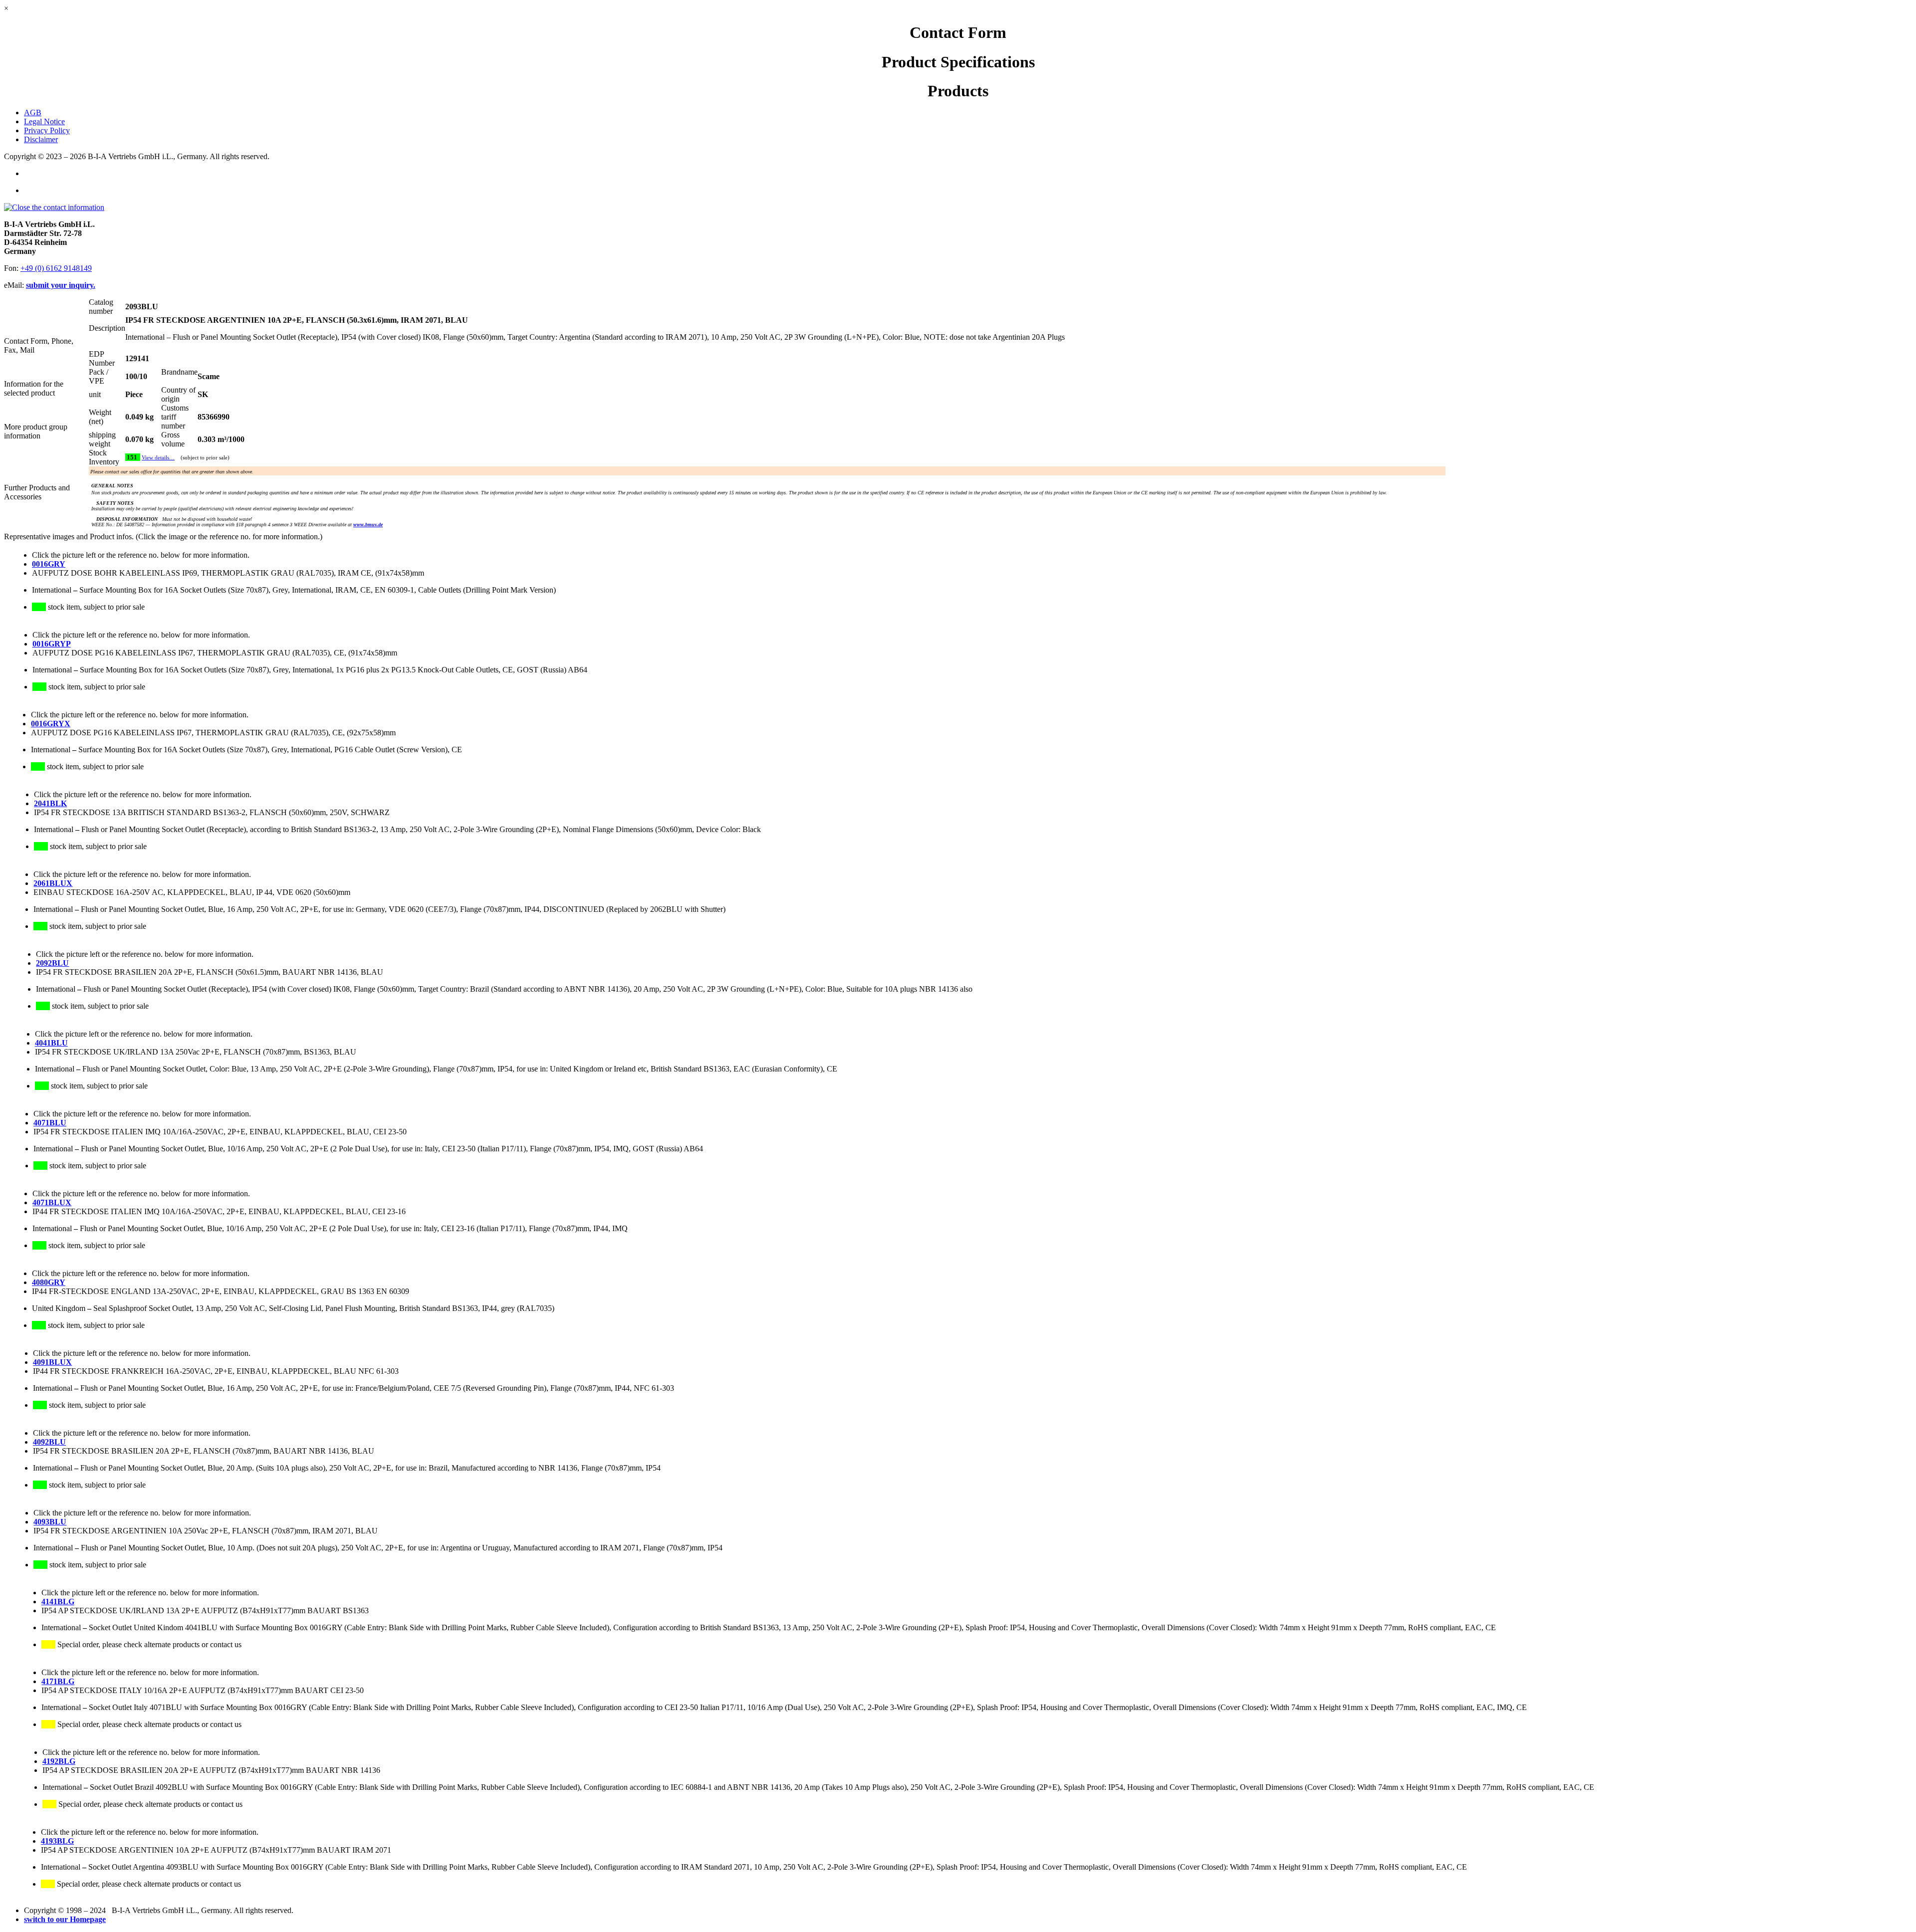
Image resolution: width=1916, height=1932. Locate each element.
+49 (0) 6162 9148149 (56, 268)
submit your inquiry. (61, 285)
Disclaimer (41, 139)
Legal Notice (44, 121)
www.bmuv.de (368, 525)
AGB (33, 112)
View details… (158, 458)
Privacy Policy (47, 130)
